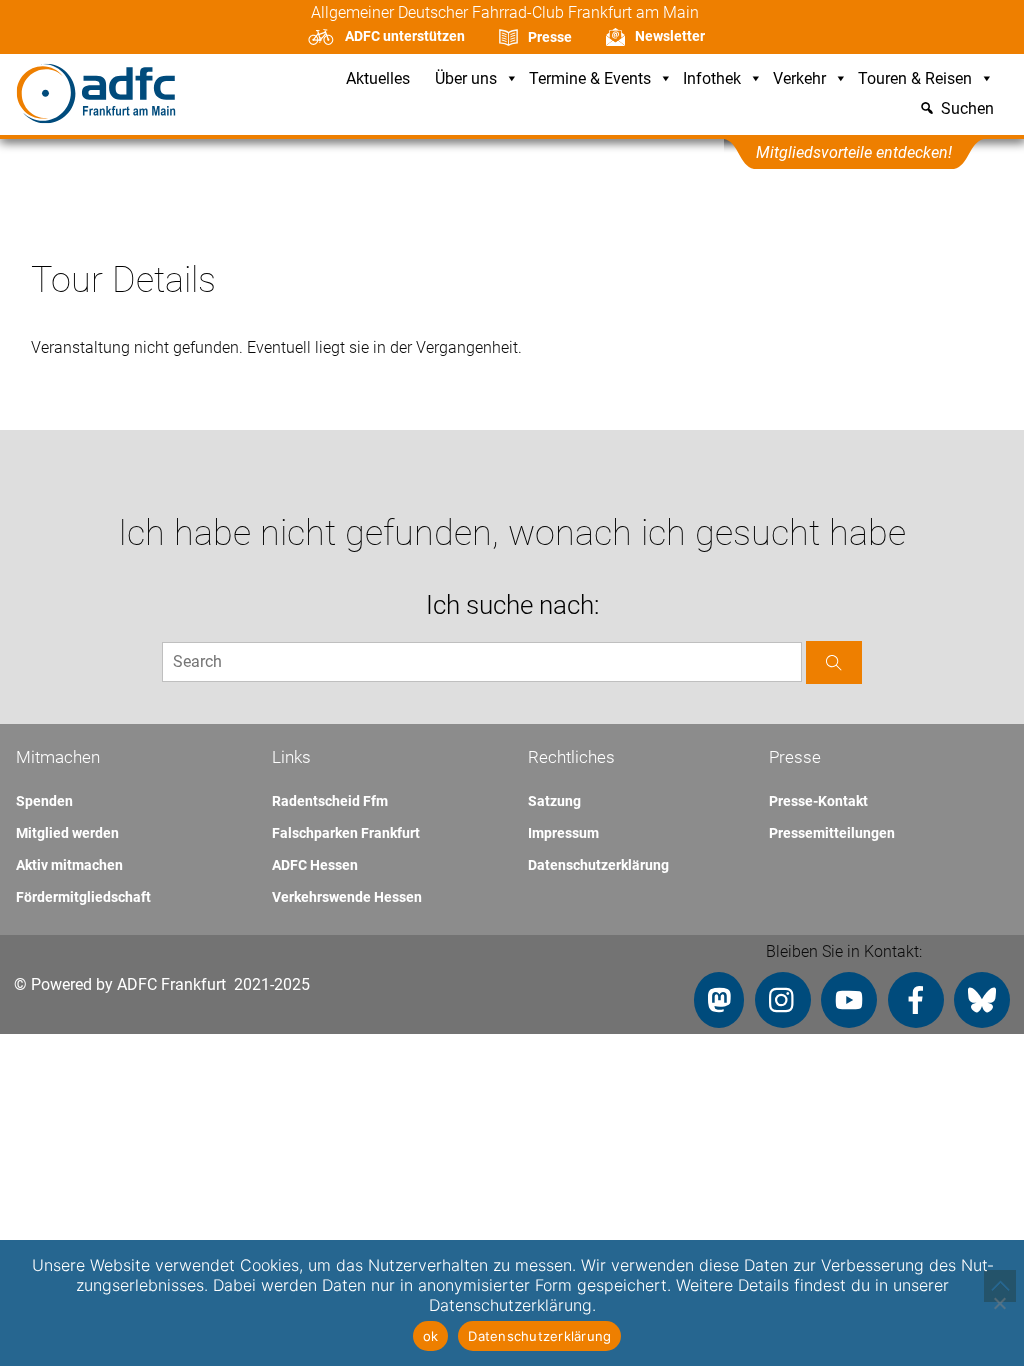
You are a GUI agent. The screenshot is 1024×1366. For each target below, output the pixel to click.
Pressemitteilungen (832, 833)
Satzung (554, 801)
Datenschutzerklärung (598, 865)
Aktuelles (378, 79)
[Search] (834, 662)
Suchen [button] (967, 109)
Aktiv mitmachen (69, 865)
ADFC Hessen (315, 865)
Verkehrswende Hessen (347, 897)
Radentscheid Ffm (330, 801)
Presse (550, 37)
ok (431, 1336)
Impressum (563, 833)
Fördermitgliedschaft (83, 897)
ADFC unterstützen (405, 36)
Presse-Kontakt (818, 801)
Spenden (44, 801)
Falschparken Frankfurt (346, 833)
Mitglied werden (67, 833)
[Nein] (999, 1303)
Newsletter (670, 36)
